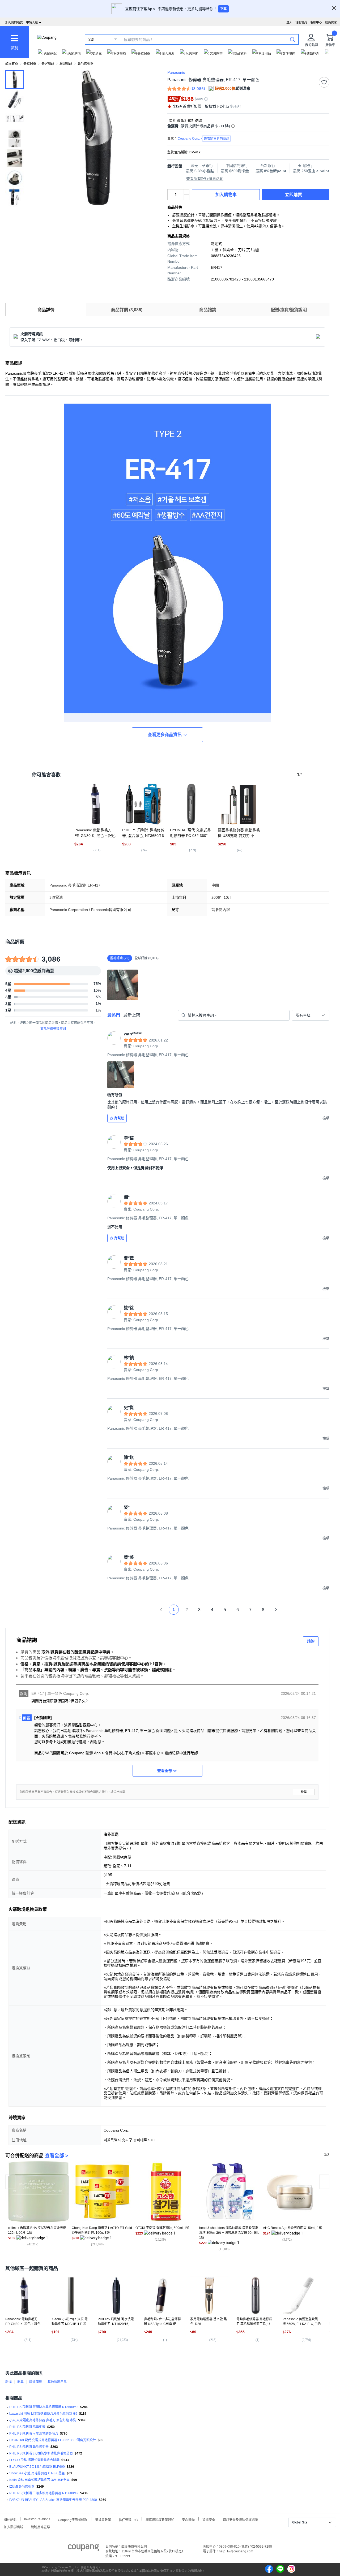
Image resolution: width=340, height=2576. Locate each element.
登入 (289, 22)
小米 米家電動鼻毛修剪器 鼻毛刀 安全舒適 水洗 (43, 2420)
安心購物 (188, 2519)
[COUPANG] (84, 2549)
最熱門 (114, 1015)
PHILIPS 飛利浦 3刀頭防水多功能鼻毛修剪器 (41, 2453)
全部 (91, 40)
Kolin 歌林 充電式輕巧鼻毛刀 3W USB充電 (39, 2480)
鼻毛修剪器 (86, 64)
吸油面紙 (36, 2382)
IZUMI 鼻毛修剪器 (22, 2487)
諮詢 (311, 1641)
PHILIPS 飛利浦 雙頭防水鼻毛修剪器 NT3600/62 (44, 2407)
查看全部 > (57, 2156)
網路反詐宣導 (40, 2527)
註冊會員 (301, 22)
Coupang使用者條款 (73, 2519)
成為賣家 (331, 22)
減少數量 (186, 192)
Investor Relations (37, 2519)
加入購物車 (226, 195)
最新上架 (132, 1015)
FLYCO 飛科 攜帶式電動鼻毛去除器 (34, 2460)
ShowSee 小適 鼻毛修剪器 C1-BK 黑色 (37, 2473)
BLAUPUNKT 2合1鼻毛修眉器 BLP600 (37, 2467)
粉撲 (8, 2382)
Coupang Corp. (203, 139)
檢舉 (304, 1792)
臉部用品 (66, 64)
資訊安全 (209, 2519)
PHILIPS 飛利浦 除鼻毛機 (27, 2427)
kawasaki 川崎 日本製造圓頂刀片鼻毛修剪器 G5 (43, 2414)
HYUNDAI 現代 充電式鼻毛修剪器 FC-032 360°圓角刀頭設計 (53, 2440)
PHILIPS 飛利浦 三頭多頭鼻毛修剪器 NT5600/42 (44, 2493)
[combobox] (311, 1015)
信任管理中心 (128, 2519)
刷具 (20, 2382)
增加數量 (186, 197)
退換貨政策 (103, 2519)
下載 (223, 9)
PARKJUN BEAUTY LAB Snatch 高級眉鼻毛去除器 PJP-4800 (53, 2500)
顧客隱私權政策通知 (160, 2519)
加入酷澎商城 (14, 2527)
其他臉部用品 (57, 2382)
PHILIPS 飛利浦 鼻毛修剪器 (29, 2447)
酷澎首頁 (12, 64)
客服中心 (316, 22)
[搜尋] (292, 39)
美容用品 (48, 64)
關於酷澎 (10, 2519)
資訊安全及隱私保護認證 (240, 2519)
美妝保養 (30, 64)
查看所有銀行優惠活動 (205, 179)
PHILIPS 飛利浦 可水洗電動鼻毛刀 (34, 2434)
